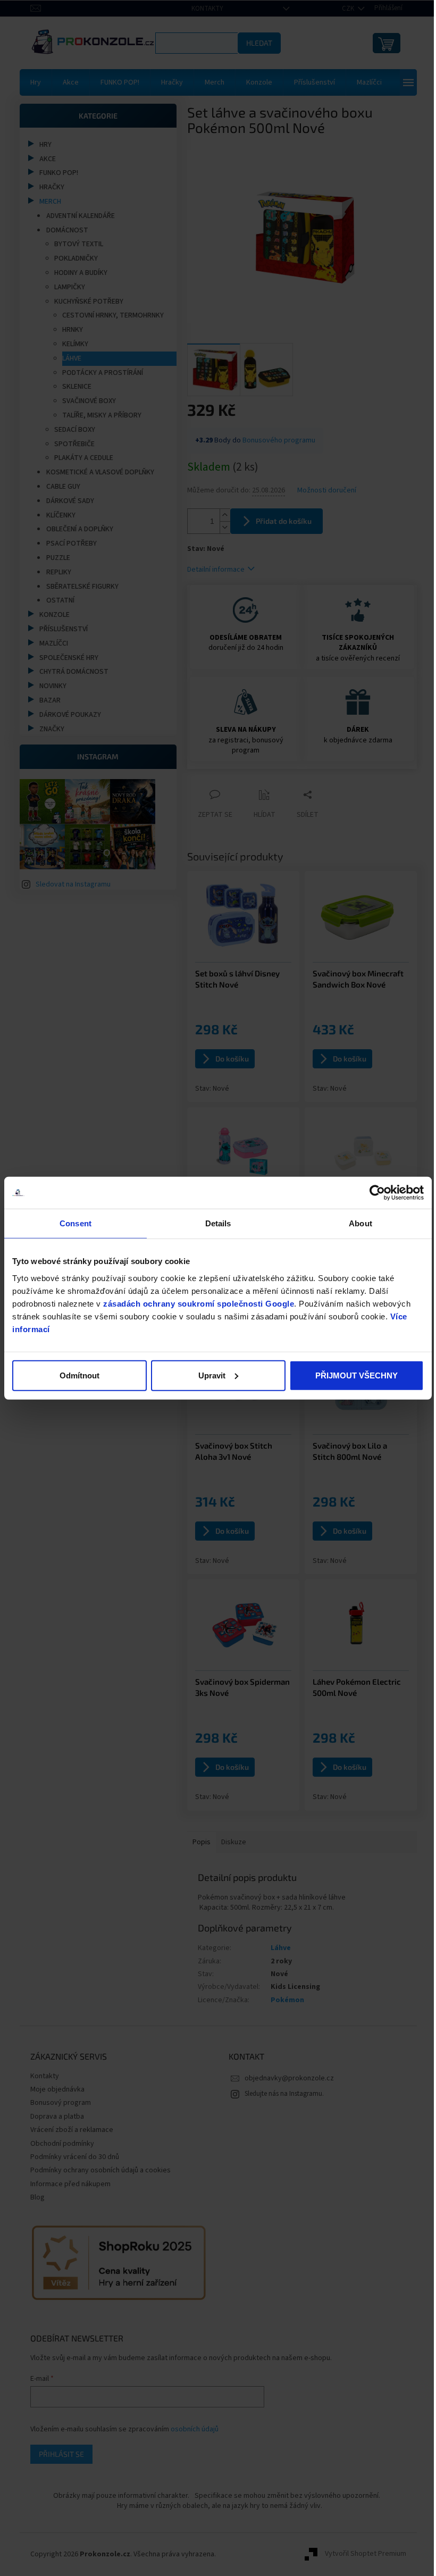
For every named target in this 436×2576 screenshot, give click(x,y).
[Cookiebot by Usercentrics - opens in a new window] (369, 1193)
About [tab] (354, 1223)
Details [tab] (214, 1223)
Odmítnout (78, 1375)
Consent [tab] (74, 1223)
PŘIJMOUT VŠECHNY (350, 1375)
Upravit (208, 1375)
